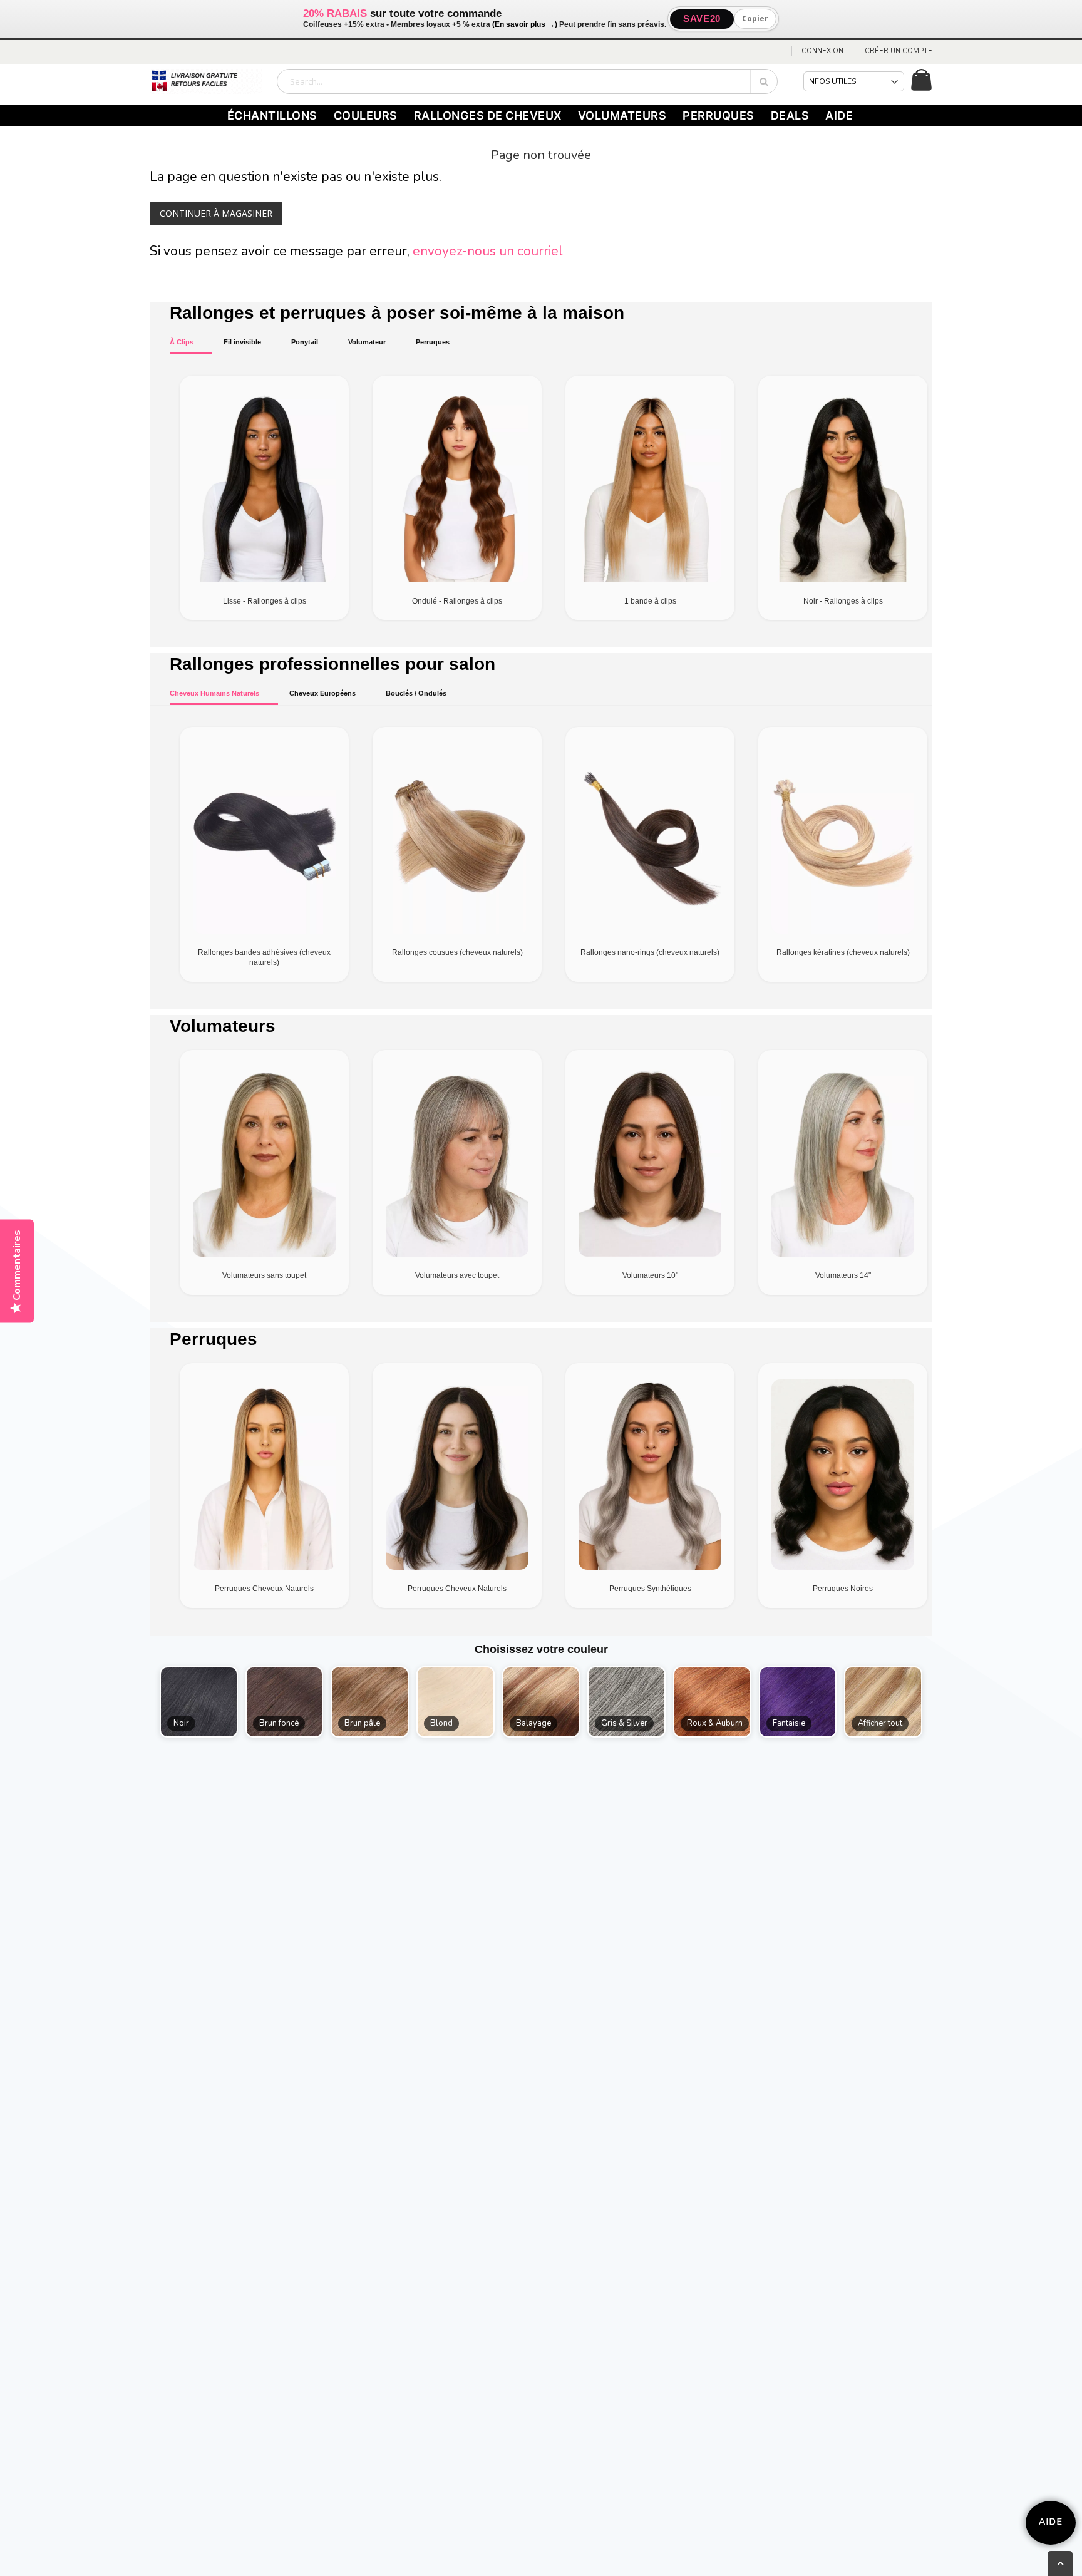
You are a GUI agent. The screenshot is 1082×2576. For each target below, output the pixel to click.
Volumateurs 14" (843, 1275)
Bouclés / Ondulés (416, 693)
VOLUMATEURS (622, 116)
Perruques (433, 342)
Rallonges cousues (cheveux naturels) (457, 952)
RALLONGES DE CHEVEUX (488, 116)
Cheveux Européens (322, 693)
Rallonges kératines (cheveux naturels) (843, 952)
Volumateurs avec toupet (457, 1275)
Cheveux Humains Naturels (214, 693)
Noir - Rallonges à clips (843, 601)
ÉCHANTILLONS (272, 116)
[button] (199, 1702)
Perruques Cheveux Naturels (264, 1589)
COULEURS (366, 116)
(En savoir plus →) (525, 24)
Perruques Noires (843, 1589)
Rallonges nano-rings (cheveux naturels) (650, 952)
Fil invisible (242, 342)
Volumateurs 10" (650, 1275)
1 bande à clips (650, 601)
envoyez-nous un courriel (488, 251)
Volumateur (367, 342)
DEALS (790, 116)
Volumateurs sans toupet (264, 1275)
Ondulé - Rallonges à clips (457, 601)
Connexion (822, 51)
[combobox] (527, 81)
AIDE (839, 116)
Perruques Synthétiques (650, 1589)
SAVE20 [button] (702, 18)
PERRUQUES (719, 116)
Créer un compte (899, 51)
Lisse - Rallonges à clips (265, 601)
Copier (755, 18)
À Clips (182, 342)
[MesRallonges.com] (206, 81)
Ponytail (305, 342)
